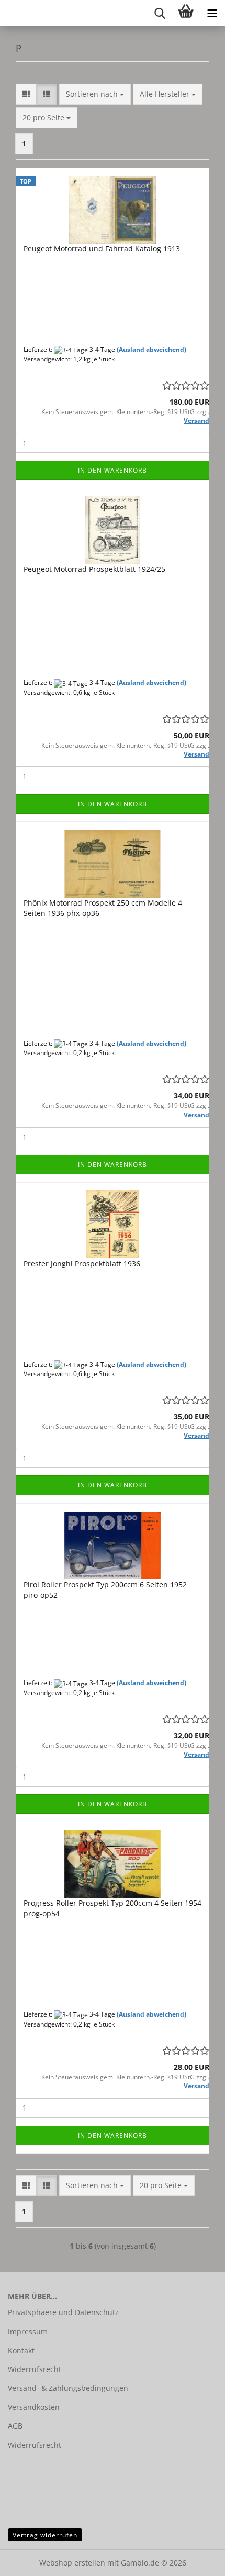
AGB (15, 2426)
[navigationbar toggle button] (212, 13)
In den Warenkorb (113, 470)
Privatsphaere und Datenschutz (63, 2312)
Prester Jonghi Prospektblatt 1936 (82, 1263)
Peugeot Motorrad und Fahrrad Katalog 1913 (102, 249)
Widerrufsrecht (35, 2369)
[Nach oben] (196, 2560)
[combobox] (95, 94)
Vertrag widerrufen (45, 2535)
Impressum (28, 2332)
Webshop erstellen (72, 2563)
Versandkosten (34, 2407)
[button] (26, 94)
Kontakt (21, 2350)
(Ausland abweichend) (151, 350)
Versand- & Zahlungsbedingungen (68, 2388)
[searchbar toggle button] (160, 13)
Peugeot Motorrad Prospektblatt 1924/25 (94, 569)
